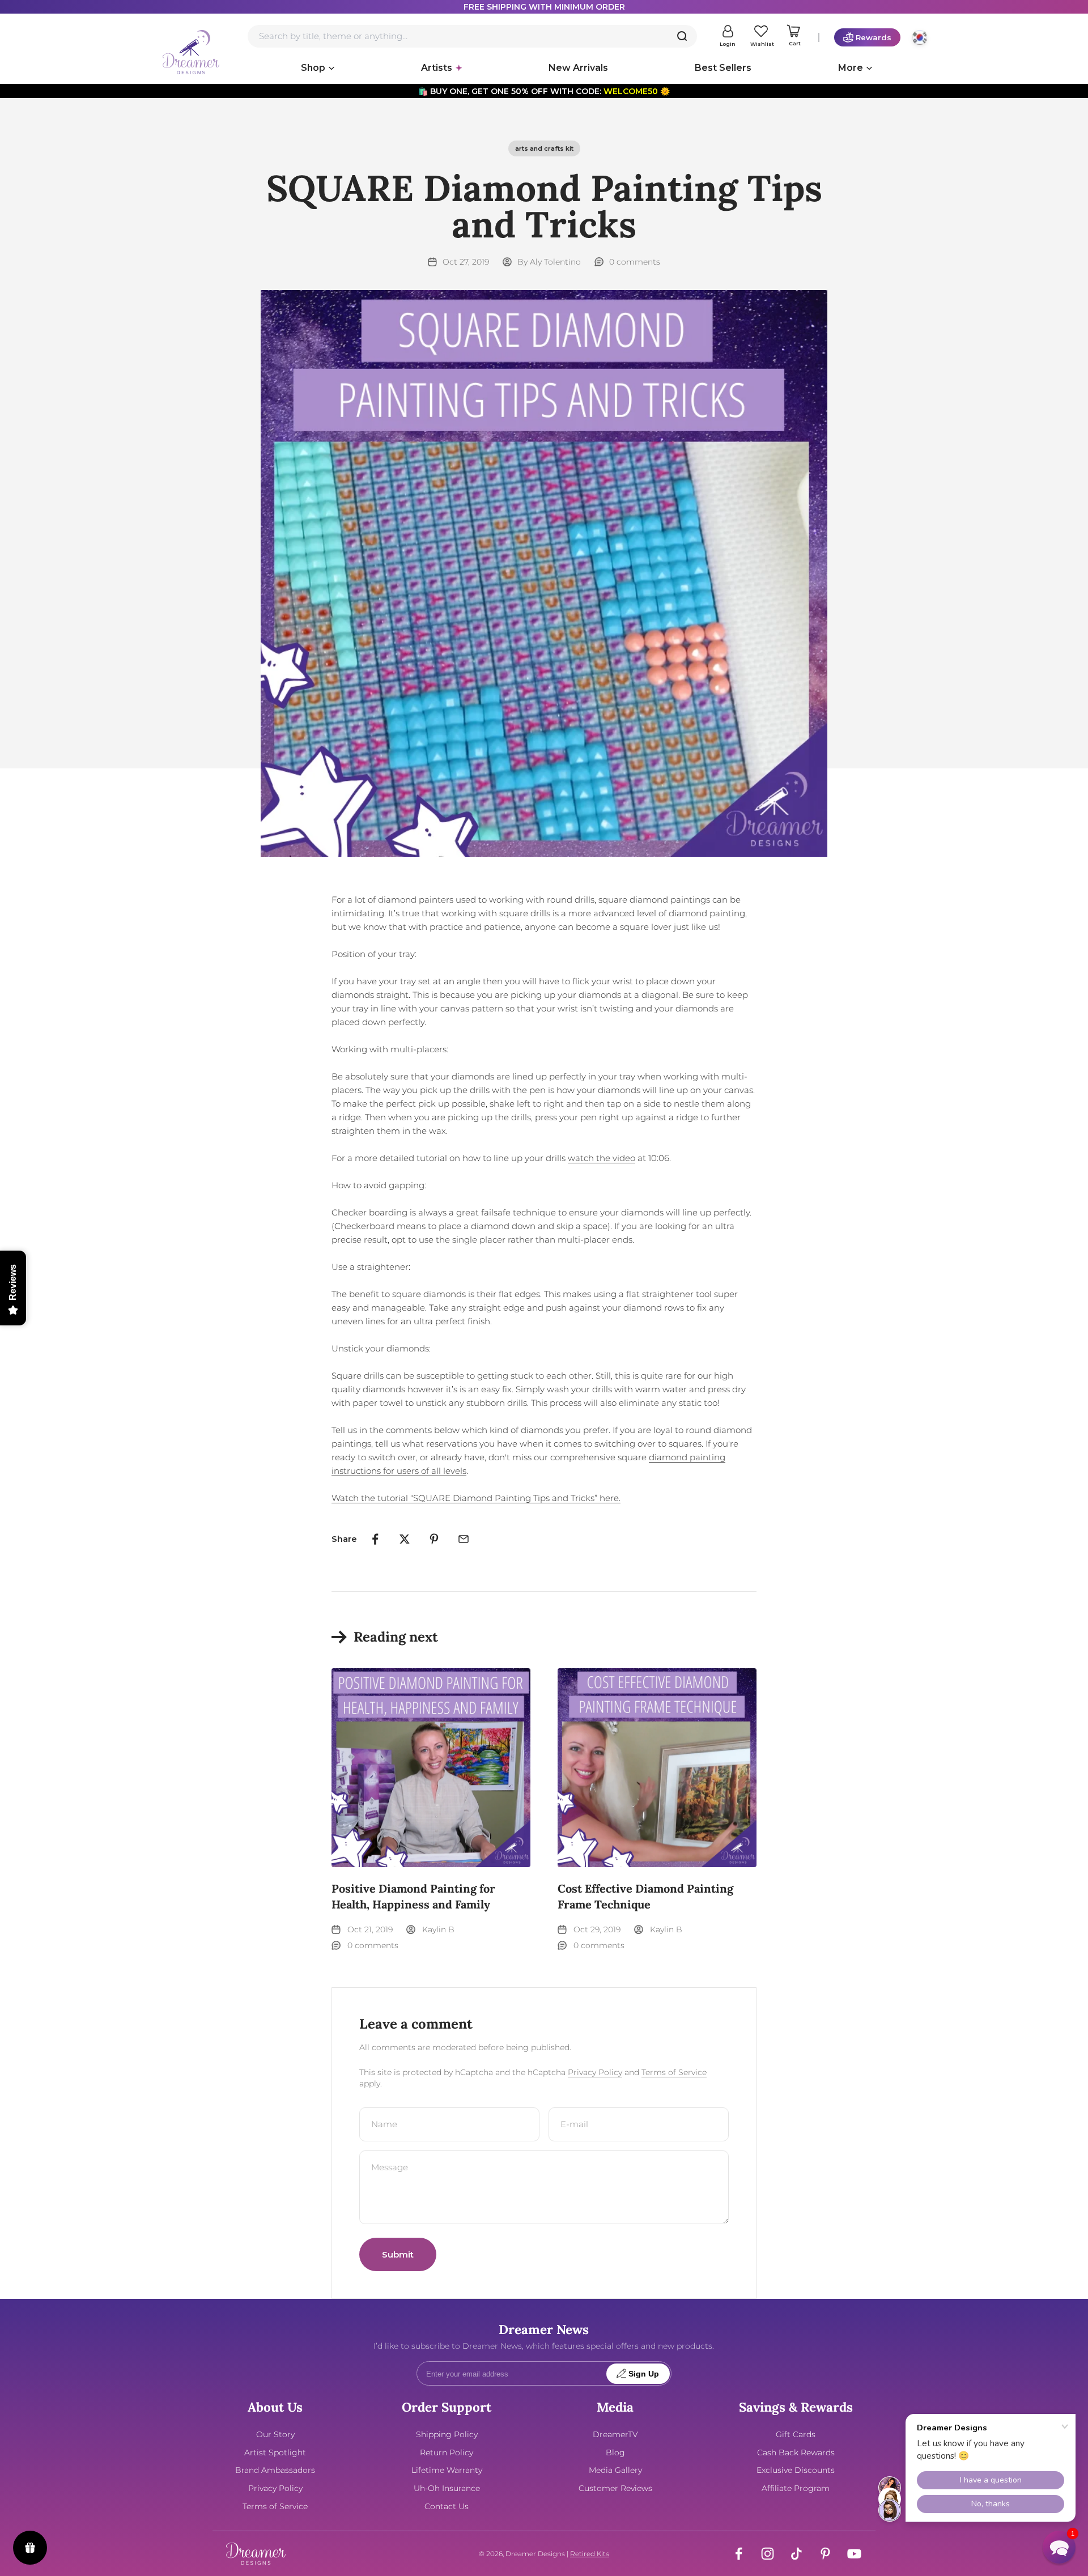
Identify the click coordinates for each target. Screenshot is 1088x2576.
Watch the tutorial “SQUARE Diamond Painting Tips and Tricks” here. (476, 1498)
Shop (313, 68)
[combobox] (472, 36)
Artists (437, 68)
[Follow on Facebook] (739, 2554)
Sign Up (644, 2374)
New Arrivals (578, 68)
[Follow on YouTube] (854, 2554)
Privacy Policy (595, 2072)
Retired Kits (590, 2554)
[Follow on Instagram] (768, 2554)
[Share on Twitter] (405, 1539)
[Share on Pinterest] (434, 1539)
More (851, 68)
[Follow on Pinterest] (825, 2554)
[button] (1059, 2547)
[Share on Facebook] (375, 1539)
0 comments (635, 262)
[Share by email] (464, 1539)
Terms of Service (674, 2072)
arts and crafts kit (544, 148)
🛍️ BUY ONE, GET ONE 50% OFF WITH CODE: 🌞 (544, 91)
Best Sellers (723, 68)
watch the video (602, 1158)
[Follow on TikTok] (796, 2554)
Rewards (874, 37)
